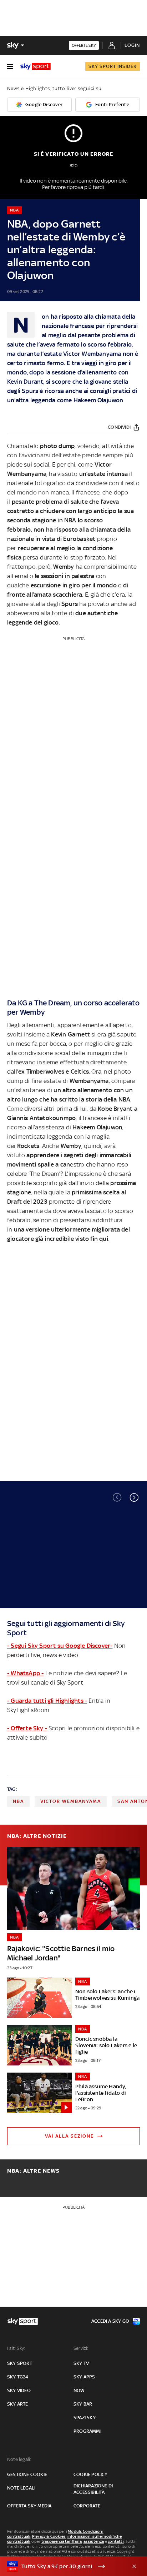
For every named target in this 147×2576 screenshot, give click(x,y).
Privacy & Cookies (49, 2536)
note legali (21, 2488)
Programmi (87, 2431)
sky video (19, 2390)
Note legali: (19, 2459)
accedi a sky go (110, 2321)
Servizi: (81, 2348)
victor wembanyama (71, 1801)
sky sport (20, 2363)
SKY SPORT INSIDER (113, 66)
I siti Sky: (16, 2348)
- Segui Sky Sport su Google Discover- (60, 1646)
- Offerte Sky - (27, 1728)
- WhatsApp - (25, 1673)
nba (18, 1801)
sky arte (18, 2404)
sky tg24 (18, 2377)
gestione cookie (27, 2474)
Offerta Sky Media (29, 2506)
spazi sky (85, 2418)
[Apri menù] (10, 66)
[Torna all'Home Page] (36, 66)
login (132, 45)
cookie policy (91, 2474)
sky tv (81, 2363)
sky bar (83, 2404)
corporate (87, 2506)
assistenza (94, 2541)
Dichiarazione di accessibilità (93, 2489)
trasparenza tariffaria (62, 2541)
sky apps (84, 2377)
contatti (116, 2541)
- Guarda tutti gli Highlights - (47, 1701)
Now (79, 2390)
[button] (134, 1497)
